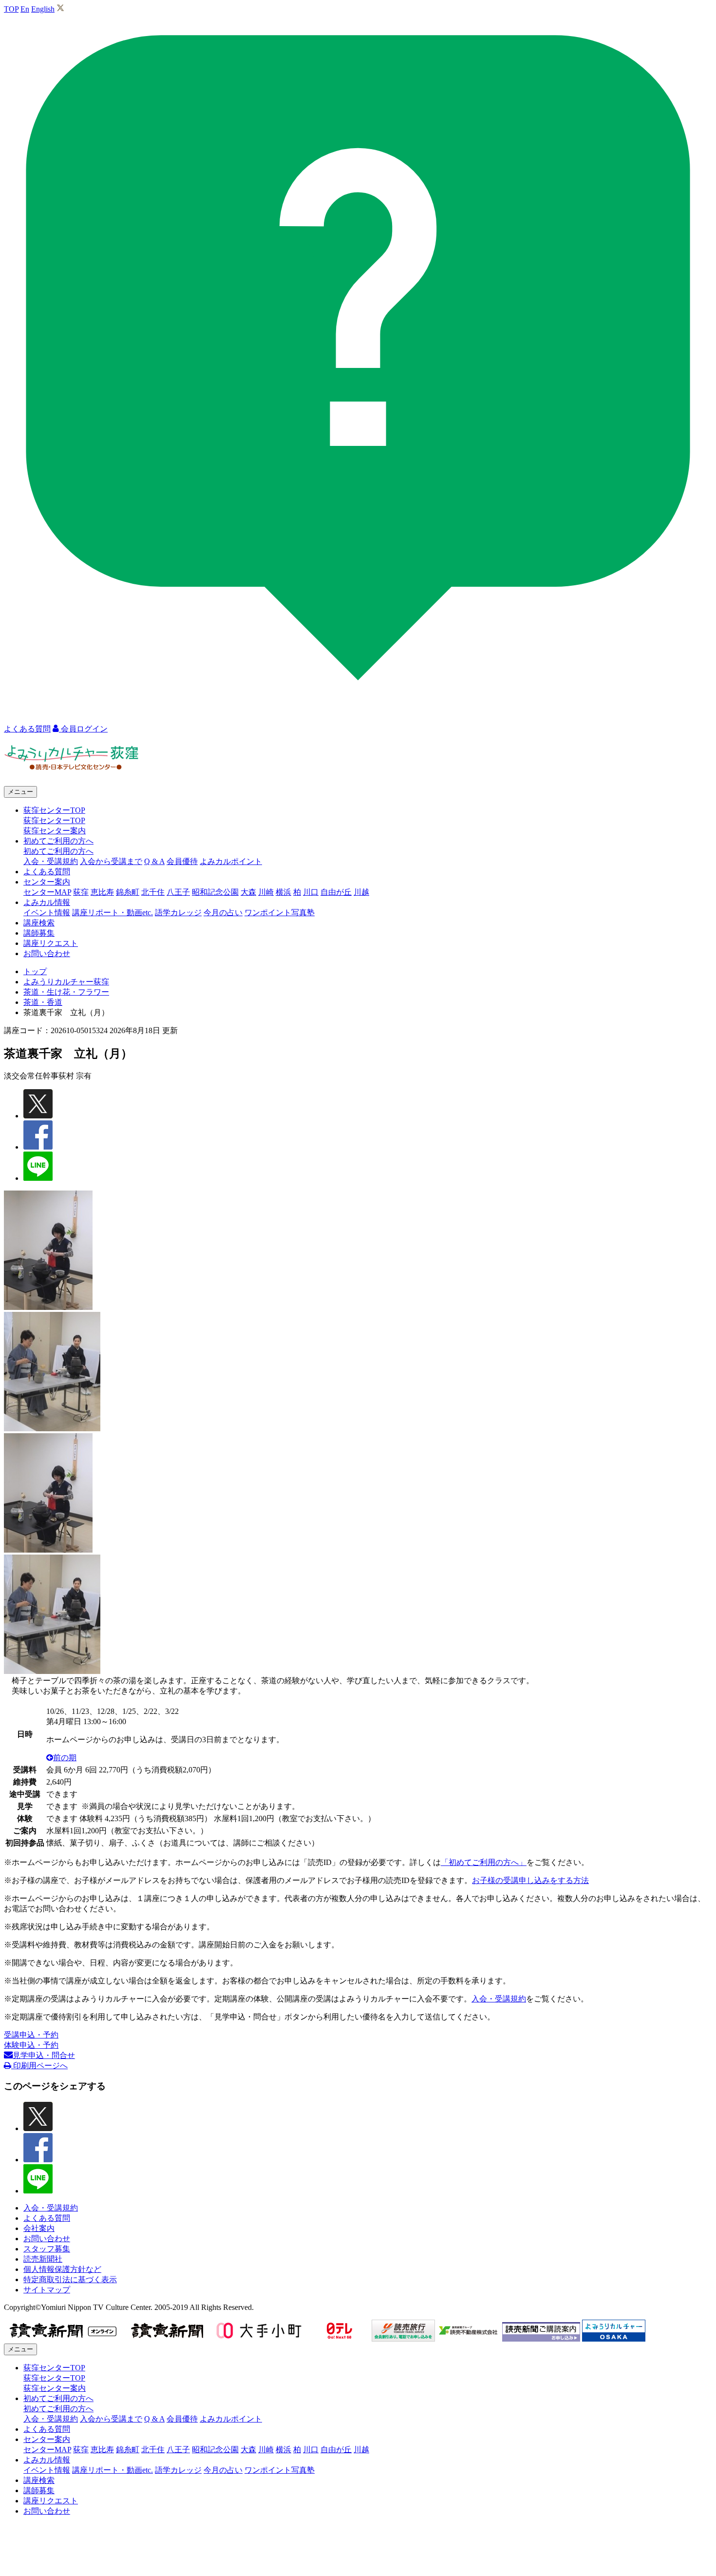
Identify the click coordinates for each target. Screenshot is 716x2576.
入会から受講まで (111, 861)
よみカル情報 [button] (47, 902)
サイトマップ (47, 2290)
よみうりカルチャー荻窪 (66, 982)
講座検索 (39, 923)
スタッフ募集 (47, 2249)
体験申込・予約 (31, 2045)
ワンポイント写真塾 (280, 913)
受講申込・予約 (31, 2035)
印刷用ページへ (39, 2066)
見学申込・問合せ (44, 2055)
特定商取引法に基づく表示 (70, 2279)
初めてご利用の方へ (58, 851)
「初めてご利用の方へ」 (484, 1862)
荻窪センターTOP (54, 820)
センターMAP (47, 892)
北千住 (153, 892)
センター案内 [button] (47, 882)
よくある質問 (47, 872)
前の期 (65, 1758)
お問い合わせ (47, 953)
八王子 (178, 892)
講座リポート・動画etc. (113, 913)
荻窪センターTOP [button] (54, 810)
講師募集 (39, 933)
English (43, 9)
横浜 (283, 892)
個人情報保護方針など (62, 2269)
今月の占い (223, 913)
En (25, 9)
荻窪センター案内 (55, 831)
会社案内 (39, 2228)
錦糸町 (128, 892)
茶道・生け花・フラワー (66, 992)
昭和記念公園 (215, 892)
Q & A (154, 861)
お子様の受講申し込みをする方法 (530, 1880)
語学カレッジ (178, 913)
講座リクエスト (51, 943)
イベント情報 (47, 913)
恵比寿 (102, 892)
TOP (11, 9)
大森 (248, 892)
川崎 (266, 892)
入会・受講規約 (51, 861)
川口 (311, 892)
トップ (35, 971)
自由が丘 (336, 892)
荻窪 (81, 892)
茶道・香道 (43, 1002)
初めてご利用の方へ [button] (58, 841)
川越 (361, 892)
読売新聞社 (43, 2259)
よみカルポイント (231, 861)
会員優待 (182, 861)
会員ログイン (83, 729)
